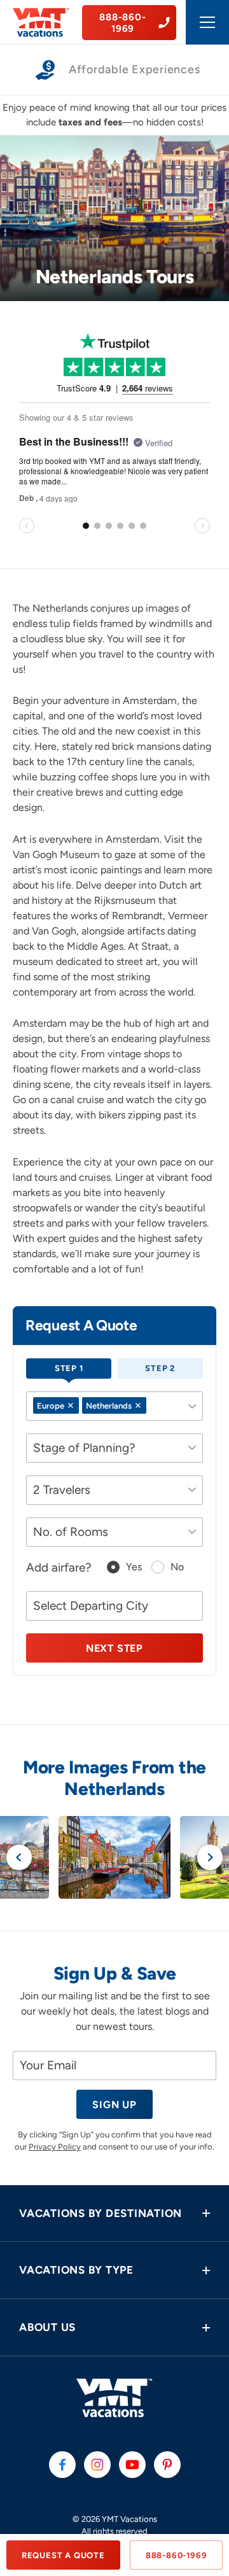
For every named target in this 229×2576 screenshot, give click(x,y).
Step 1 (69, 1368)
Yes (134, 1567)
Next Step (114, 1648)
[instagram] (97, 2465)
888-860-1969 (177, 2555)
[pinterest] (167, 2465)
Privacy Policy (55, 2147)
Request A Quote (63, 2555)
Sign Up (114, 2105)
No (177, 1567)
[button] (114, 2214)
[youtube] (132, 2465)
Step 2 (160, 1368)
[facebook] (62, 2465)
